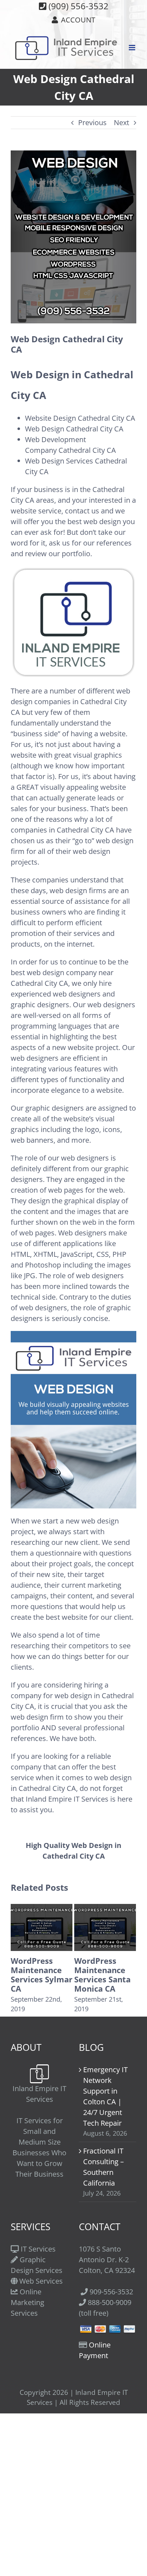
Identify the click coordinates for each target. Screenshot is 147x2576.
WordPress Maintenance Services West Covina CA (101, 1975)
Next (121, 122)
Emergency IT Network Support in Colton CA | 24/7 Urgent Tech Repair (105, 2096)
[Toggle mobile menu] (133, 48)
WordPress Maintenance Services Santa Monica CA (39, 1975)
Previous (92, 122)
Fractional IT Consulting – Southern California (103, 2167)
